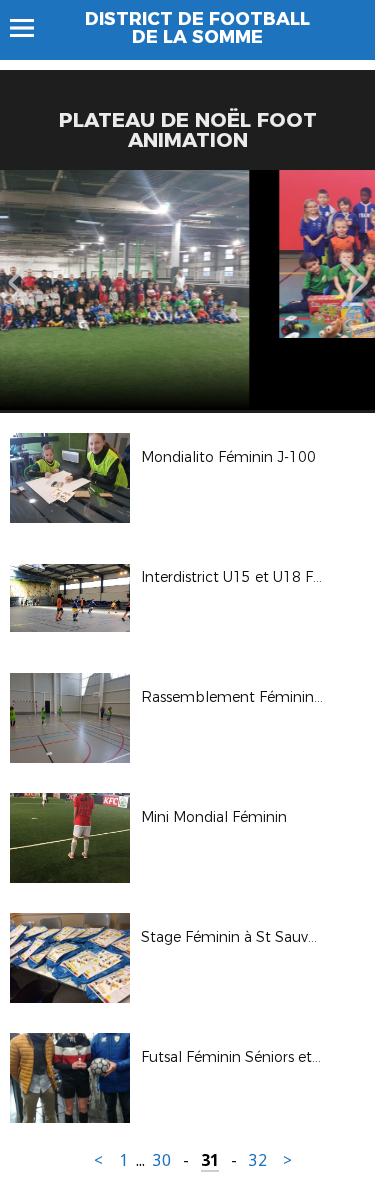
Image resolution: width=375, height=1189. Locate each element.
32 (258, 1160)
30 (162, 1160)
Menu (31, 28)
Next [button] (354, 268)
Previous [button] (21, 268)
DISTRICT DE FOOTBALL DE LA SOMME (197, 28)
